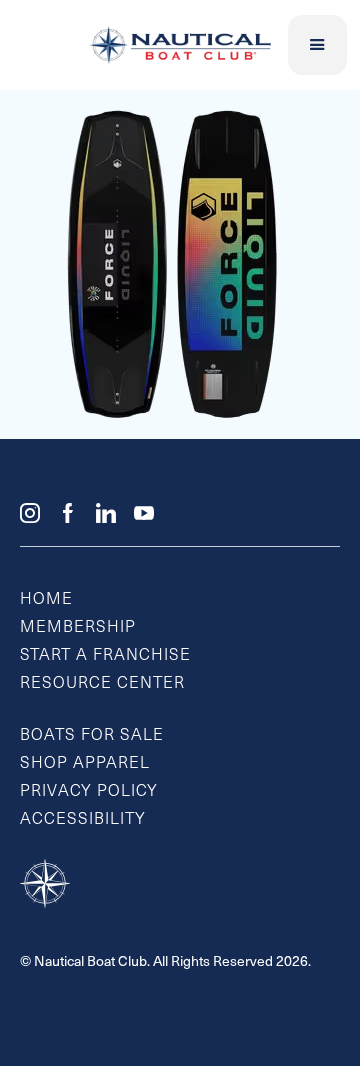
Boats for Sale (92, 736)
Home (46, 600)
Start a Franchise (105, 656)
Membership (78, 628)
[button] (318, 45)
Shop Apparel (85, 764)
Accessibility (83, 820)
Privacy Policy (89, 792)
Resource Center (102, 684)
